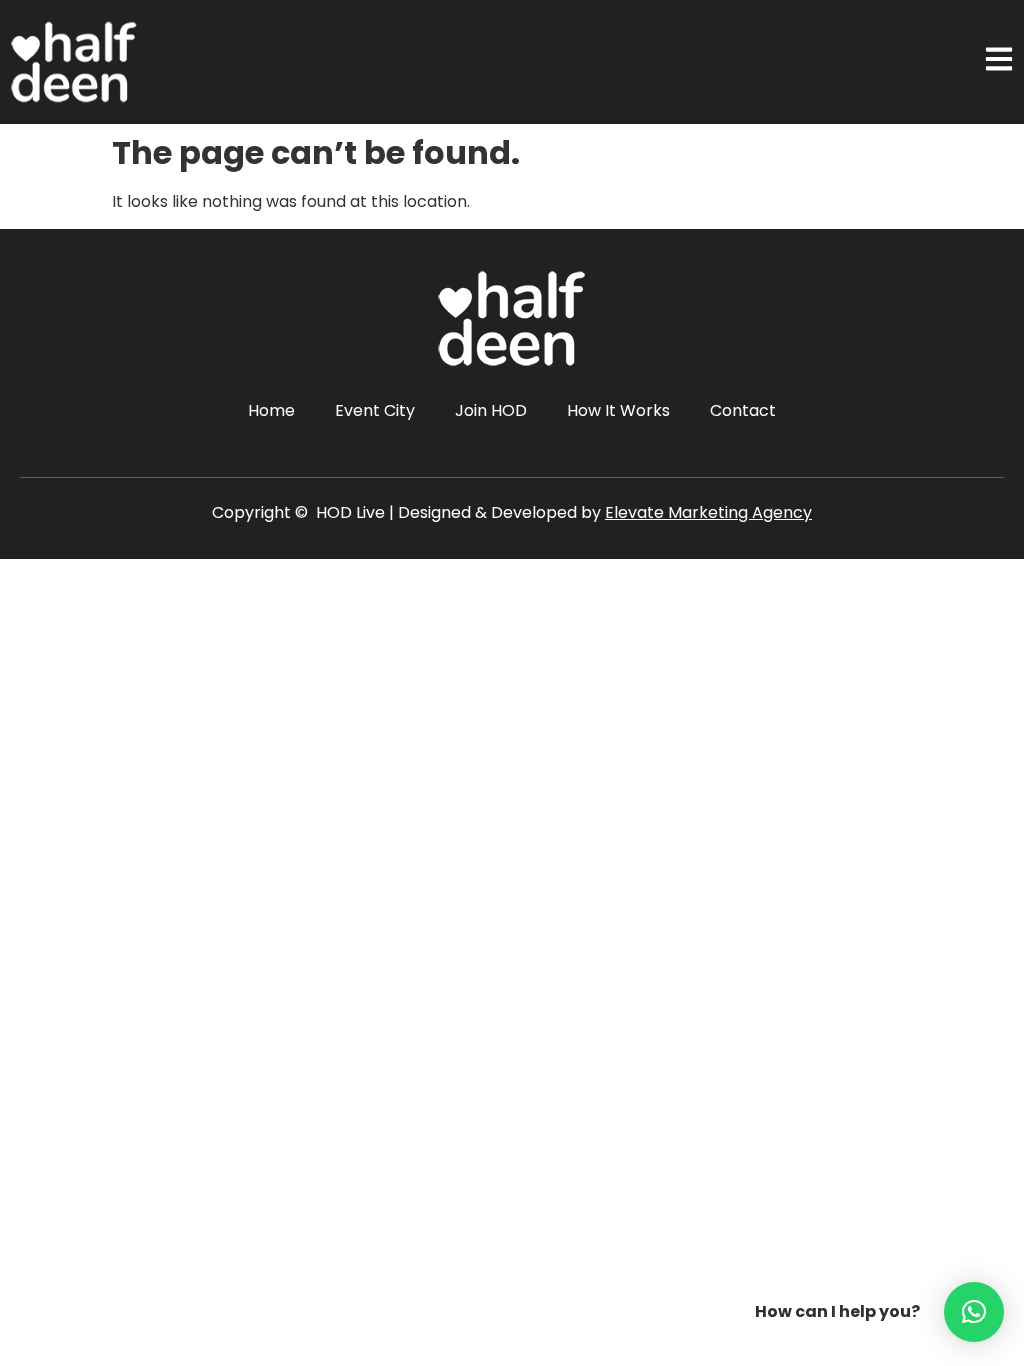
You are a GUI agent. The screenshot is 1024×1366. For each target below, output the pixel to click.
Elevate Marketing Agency (708, 512)
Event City (375, 410)
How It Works (618, 410)
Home (271, 410)
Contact (743, 410)
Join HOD (491, 410)
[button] (974, 1312)
